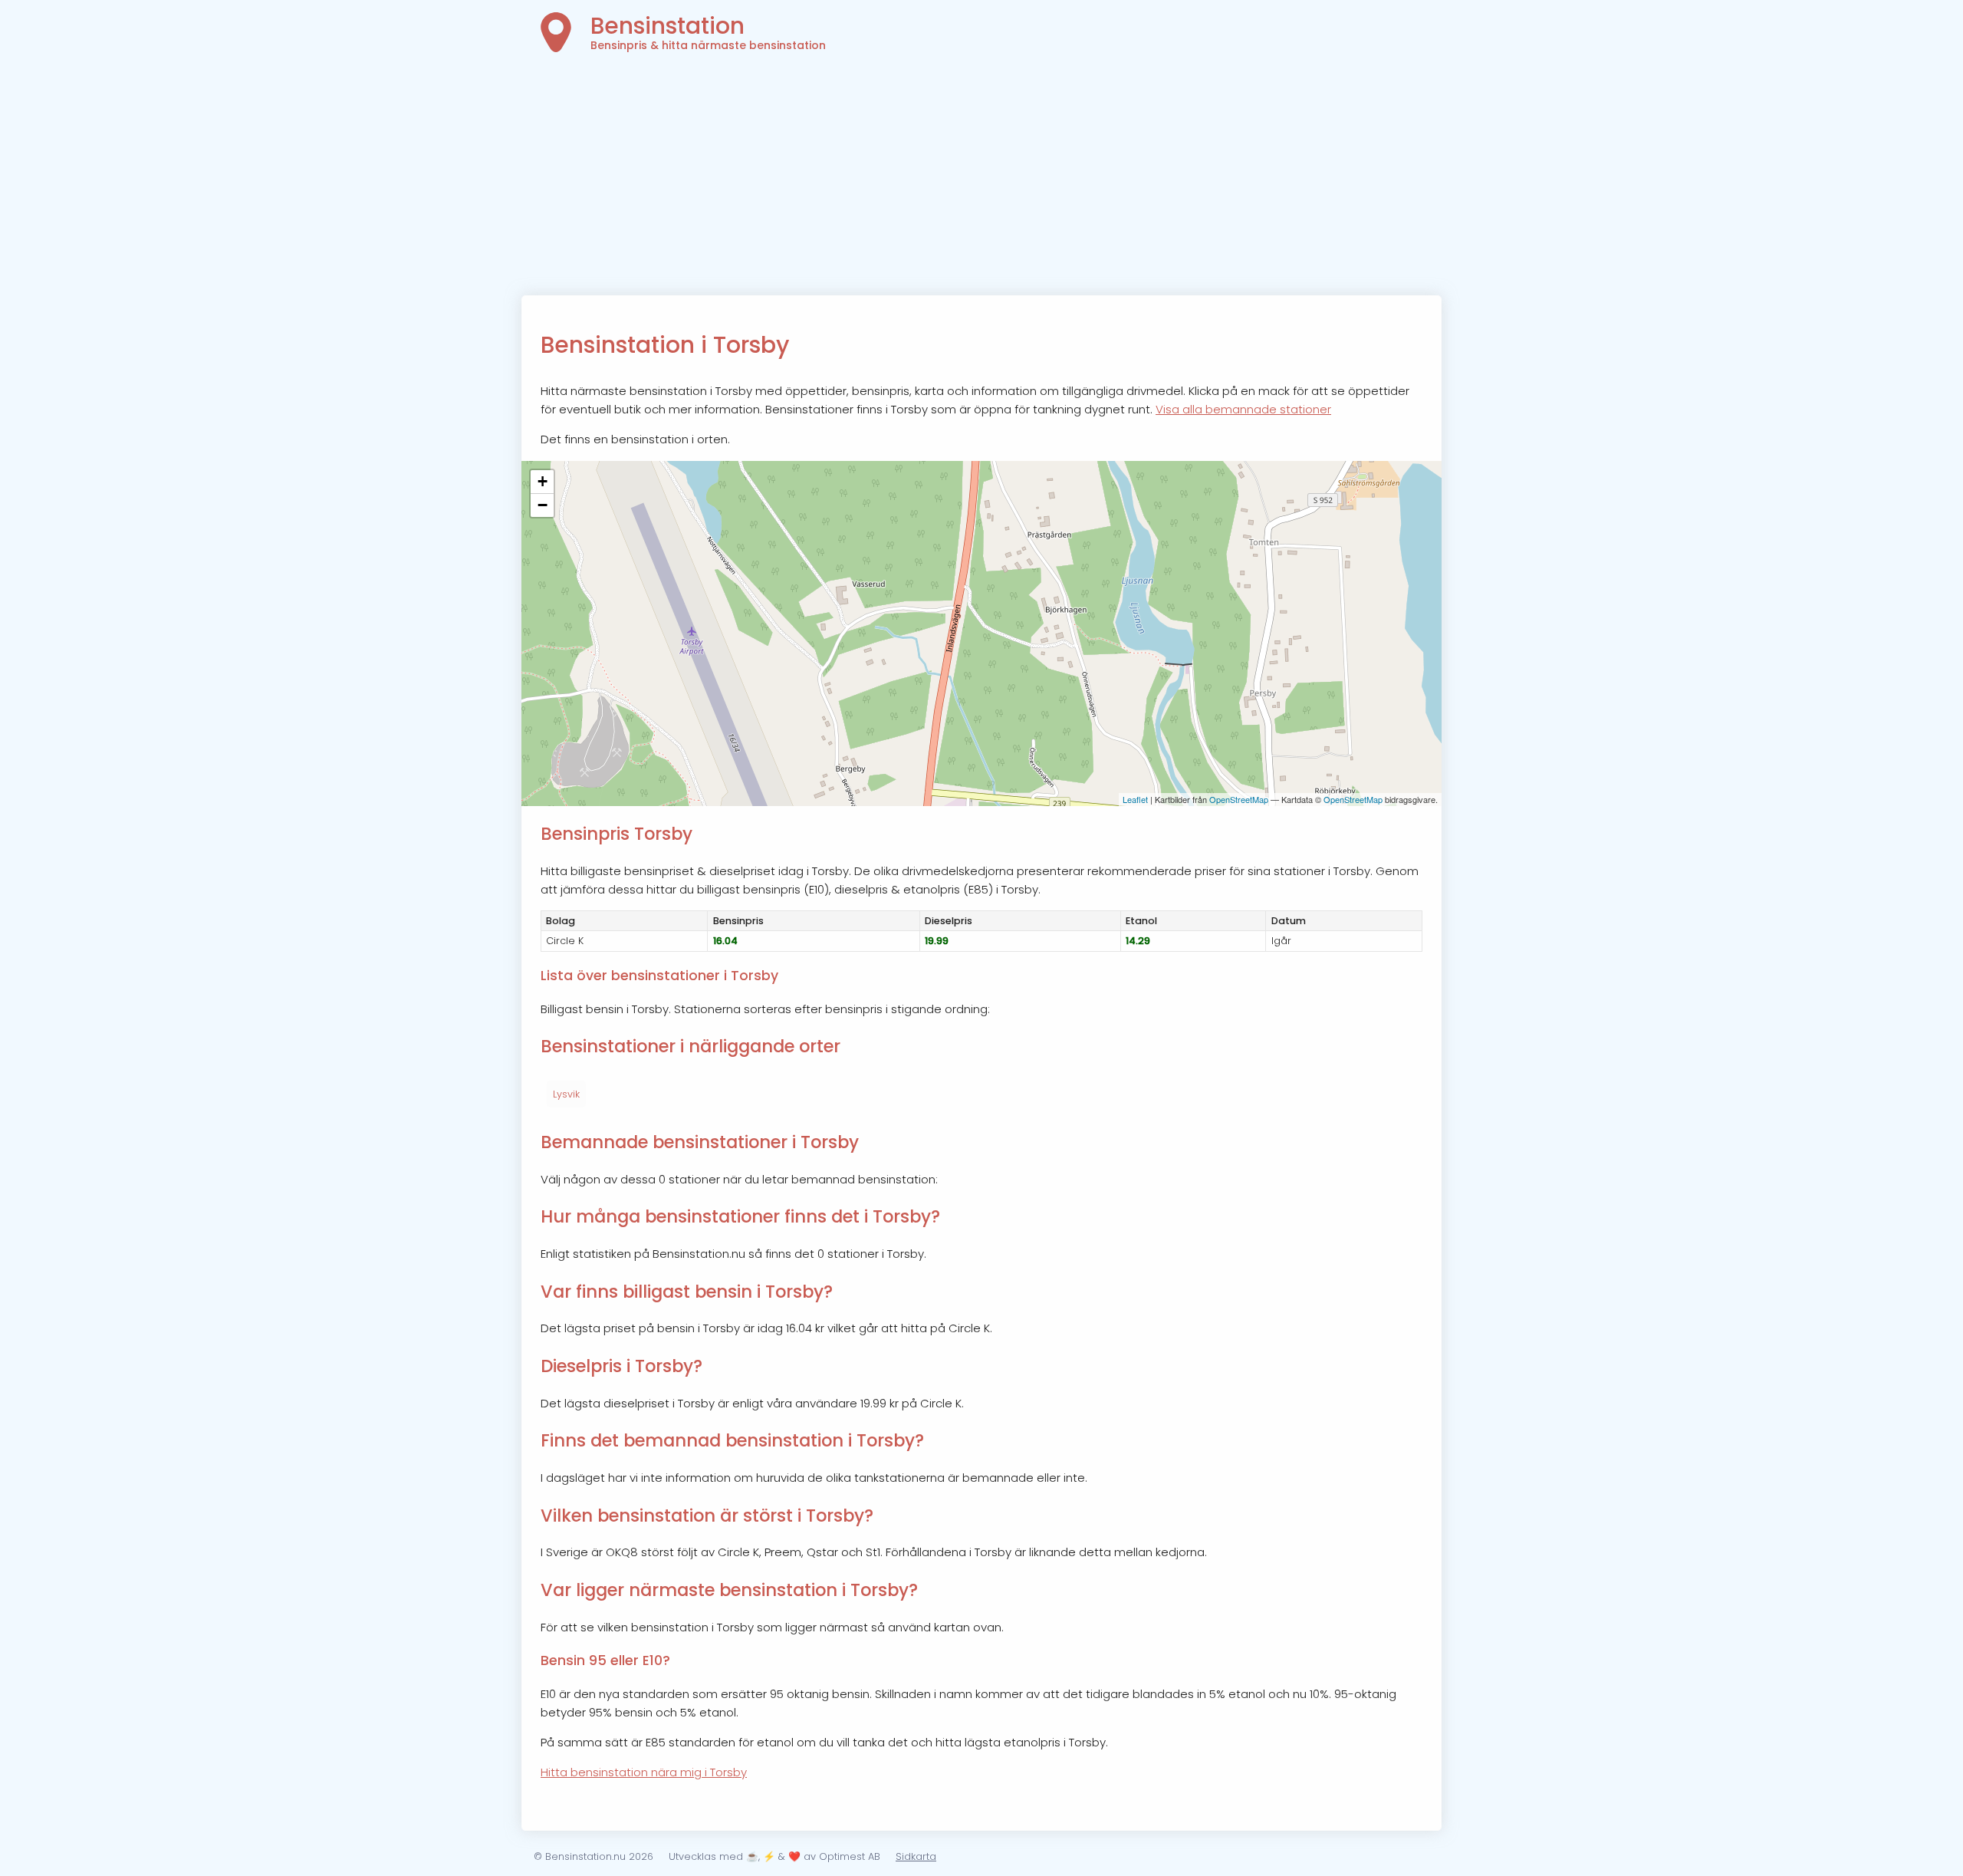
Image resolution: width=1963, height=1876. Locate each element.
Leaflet (1135, 799)
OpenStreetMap (1239, 799)
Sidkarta (916, 1856)
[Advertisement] (981, 180)
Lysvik (566, 1094)
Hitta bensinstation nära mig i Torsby (644, 1772)
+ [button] (543, 481)
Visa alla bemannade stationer (1243, 409)
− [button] (543, 505)
